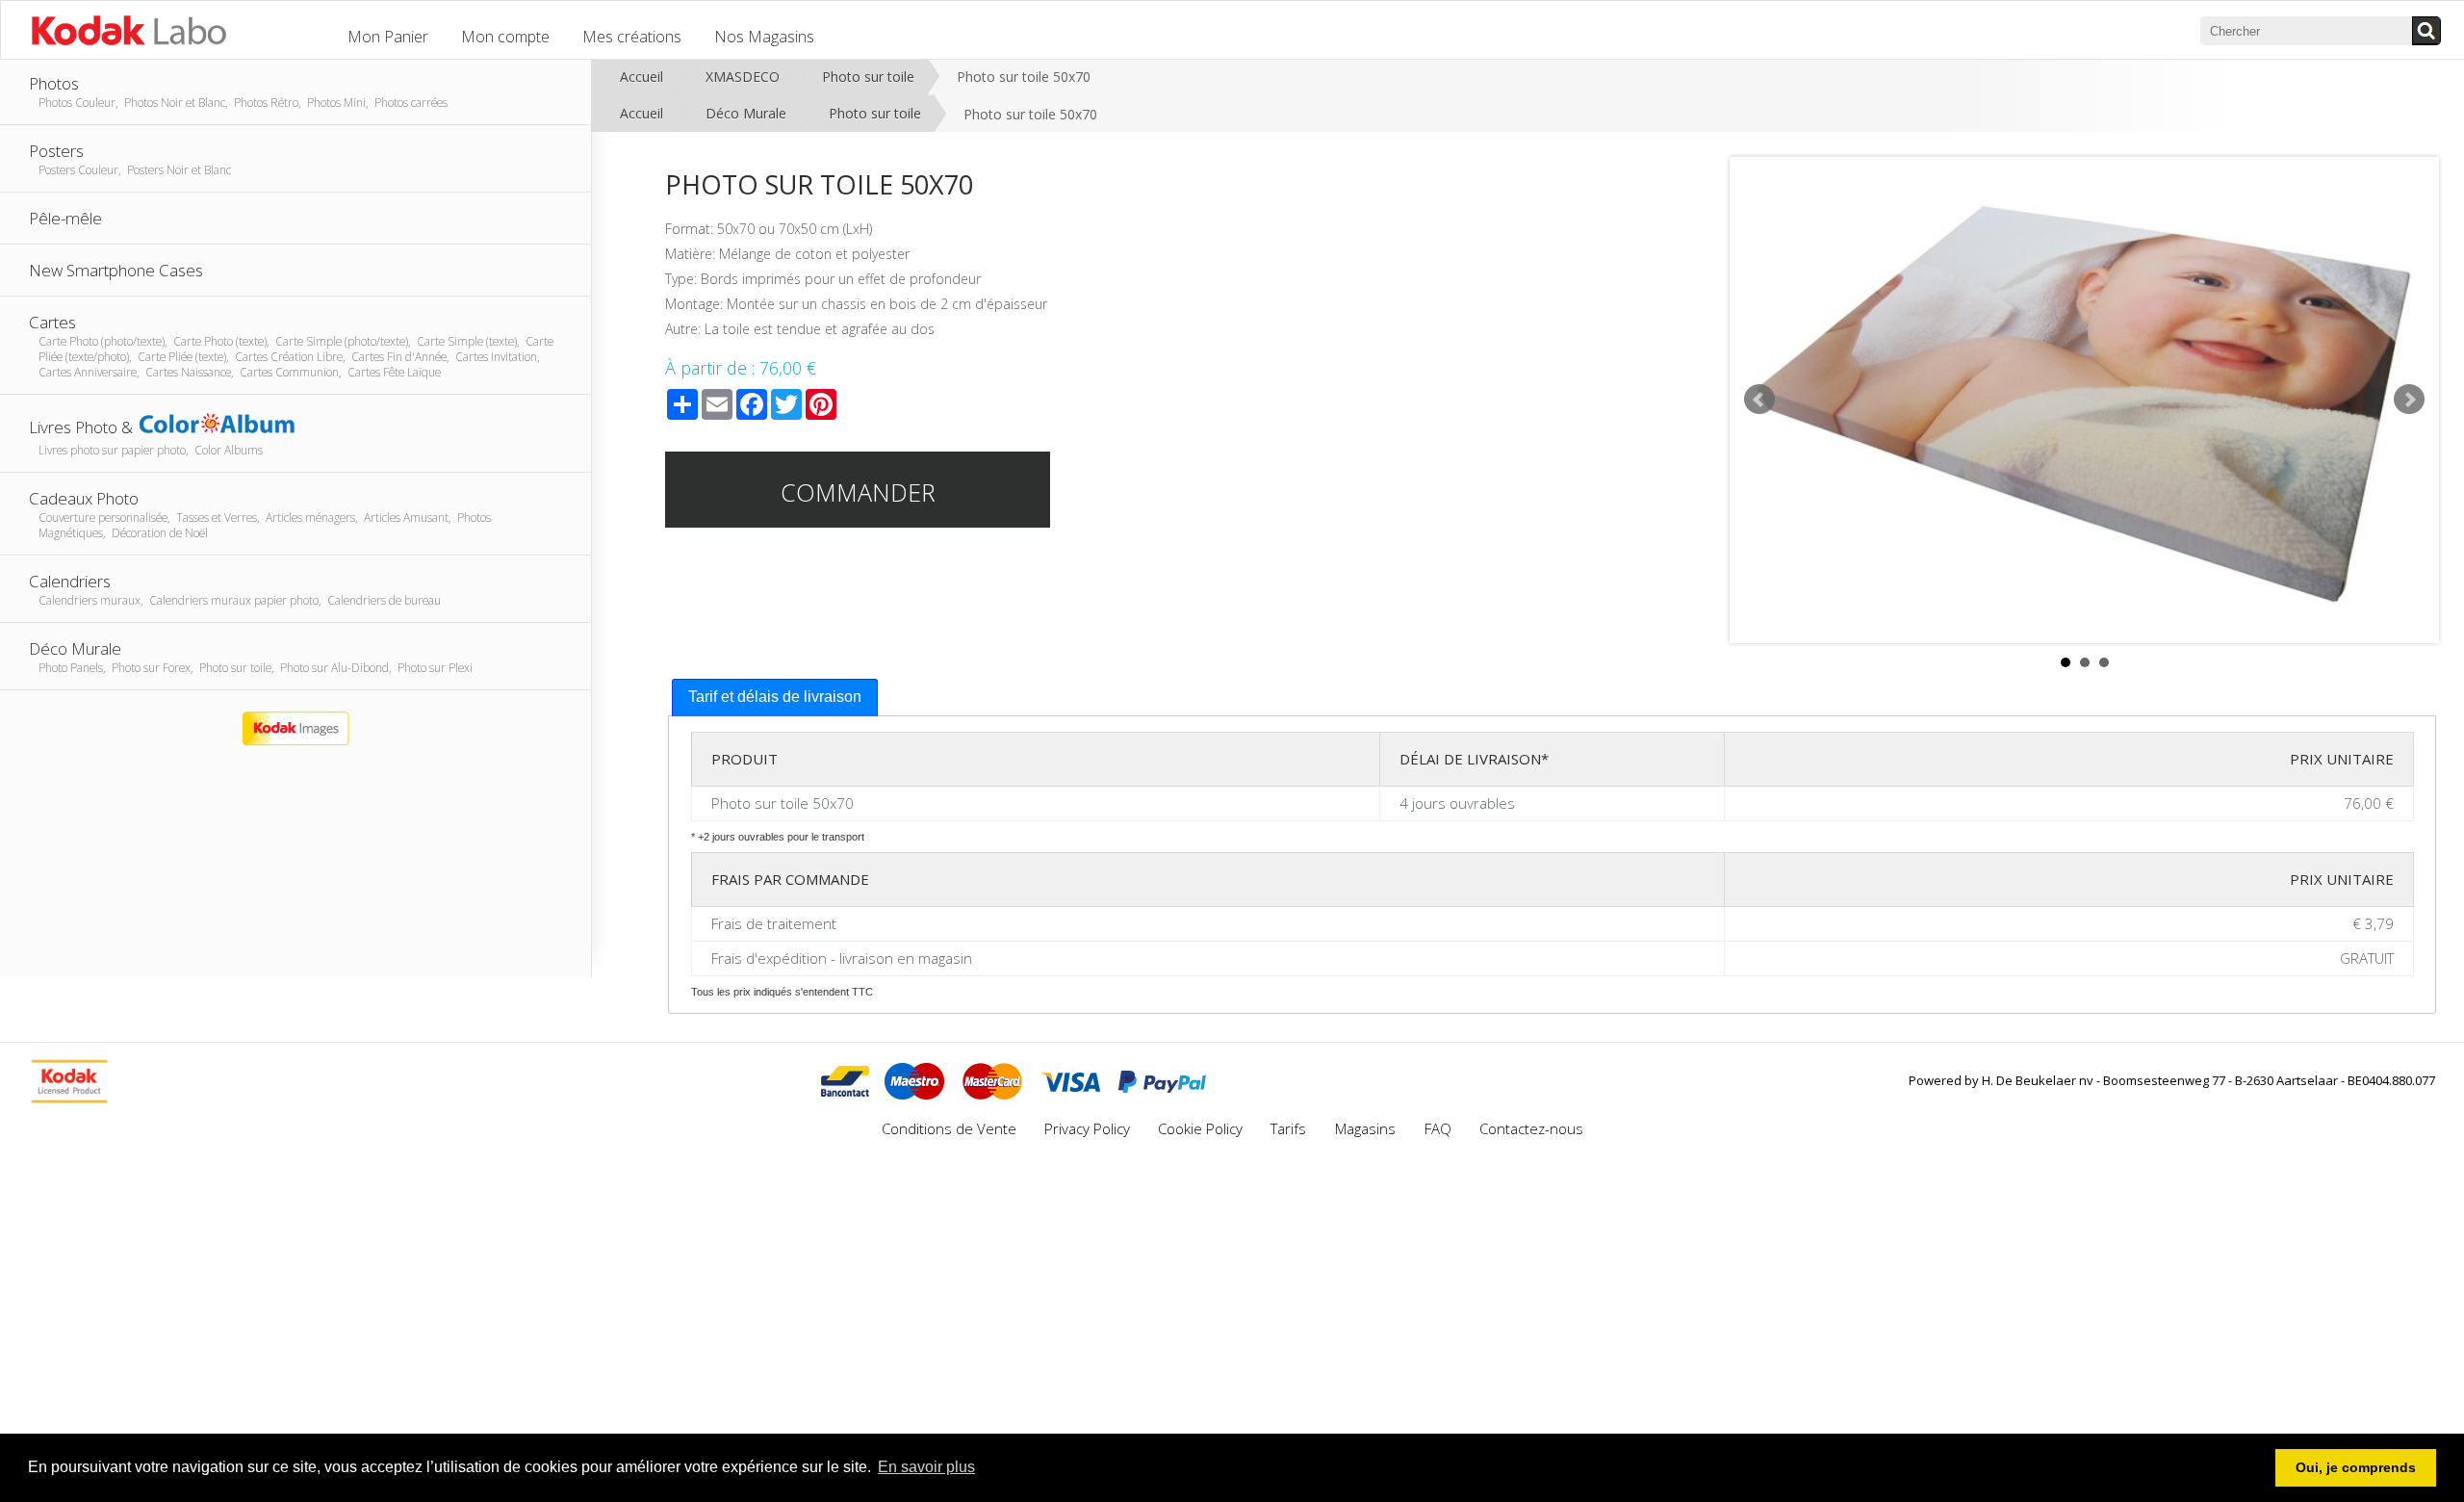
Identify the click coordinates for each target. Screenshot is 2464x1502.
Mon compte (505, 37)
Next (2409, 400)
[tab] (775, 698)
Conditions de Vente (949, 1128)
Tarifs (1290, 1128)
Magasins (1367, 1128)
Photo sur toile (868, 77)
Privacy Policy (1087, 1128)
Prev (1759, 400)
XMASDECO (743, 77)
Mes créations (632, 37)
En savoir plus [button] (926, 1467)
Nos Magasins (764, 37)
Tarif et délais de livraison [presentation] (775, 697)
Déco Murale (746, 113)
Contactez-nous (1531, 1128)
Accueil (642, 77)
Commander (858, 492)
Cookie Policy (1200, 1128)
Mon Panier (388, 37)
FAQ (1438, 1128)
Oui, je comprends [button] (2356, 1467)
